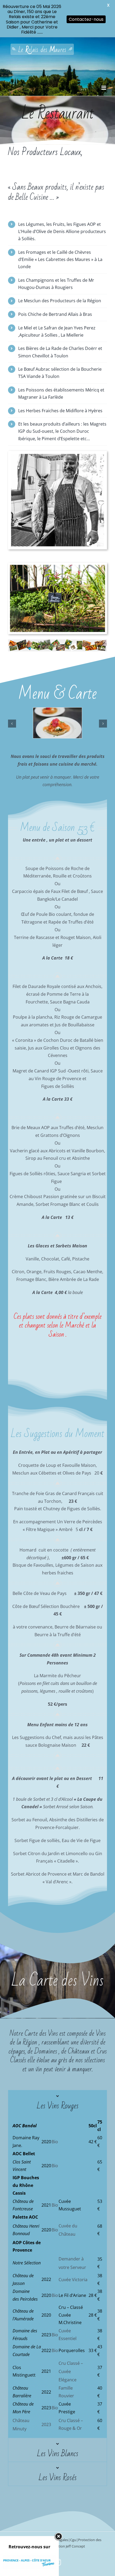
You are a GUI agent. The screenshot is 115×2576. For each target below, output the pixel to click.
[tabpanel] (57, 2276)
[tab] (57, 2102)
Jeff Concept (75, 2546)
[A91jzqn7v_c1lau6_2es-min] (57, 711)
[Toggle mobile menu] (104, 88)
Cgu (73, 2540)
